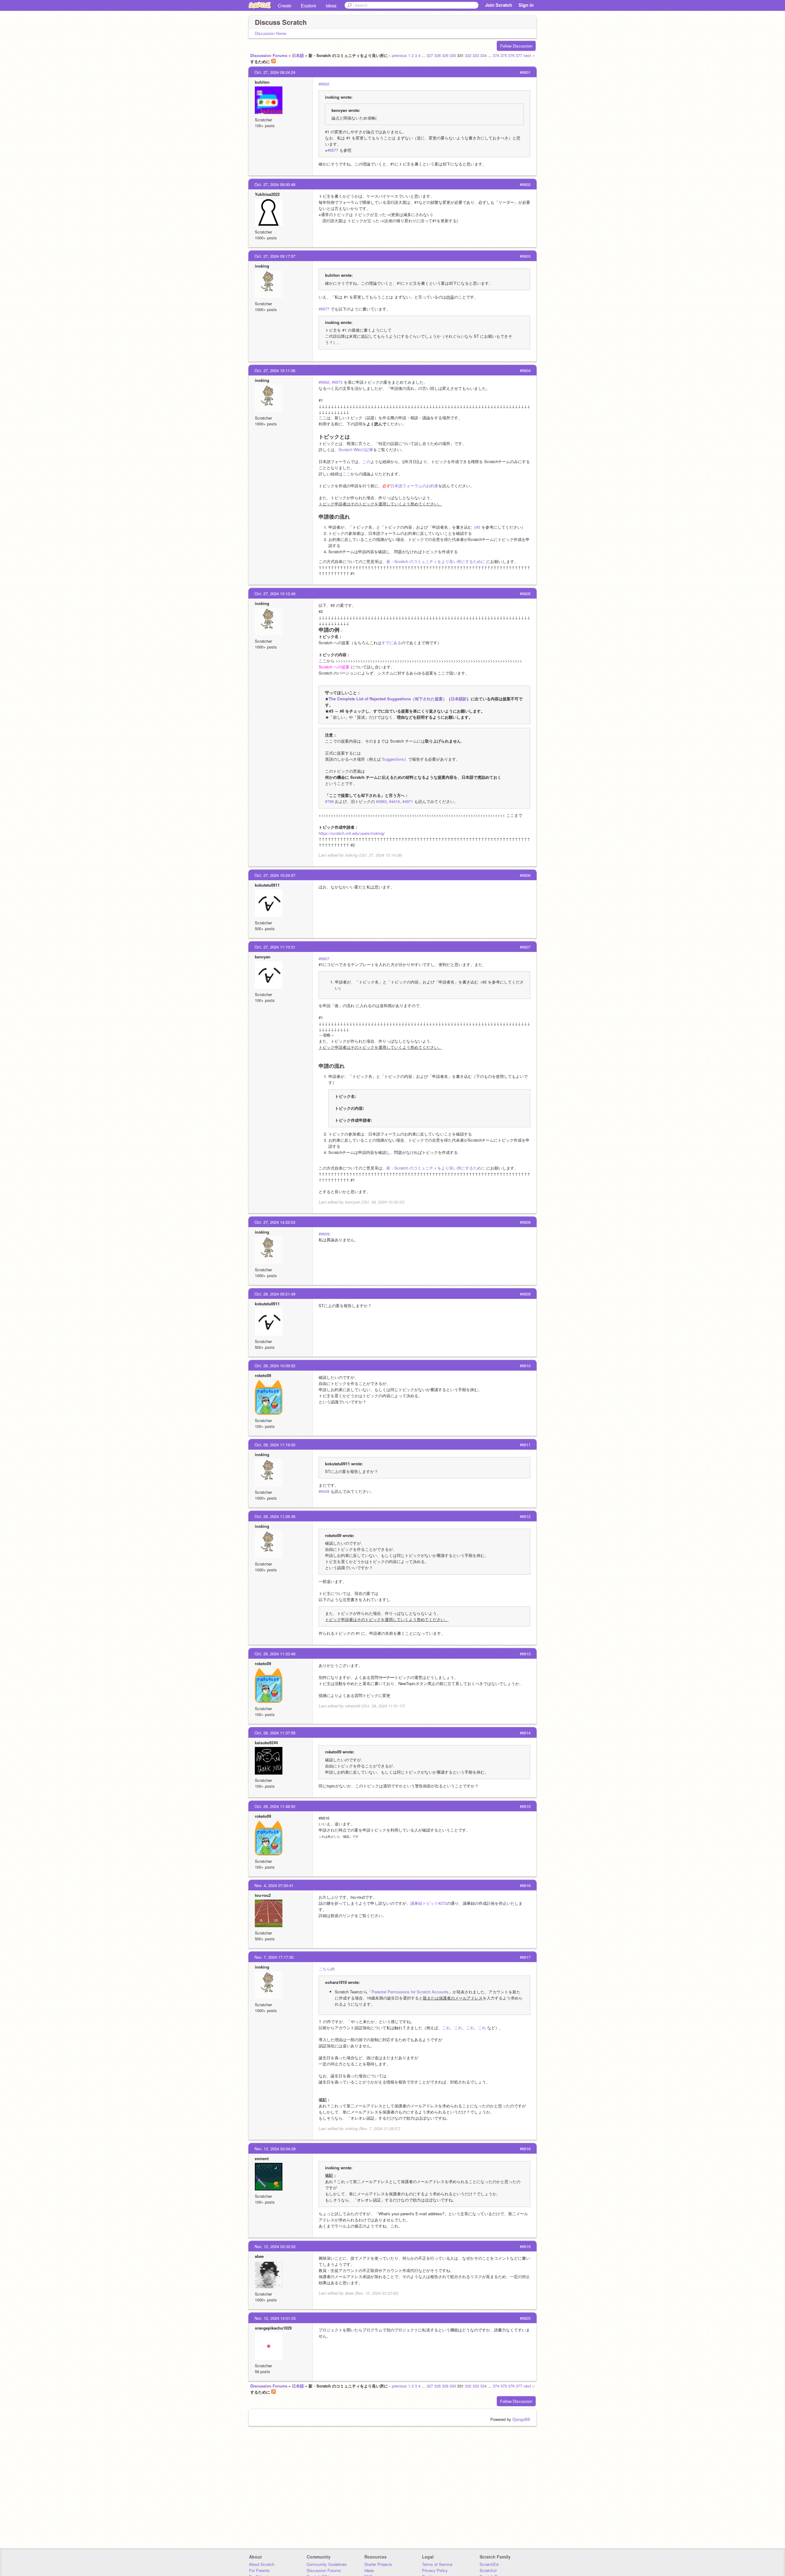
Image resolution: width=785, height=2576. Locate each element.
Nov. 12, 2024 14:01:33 (275, 2318)
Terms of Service (437, 2564)
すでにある (391, 643)
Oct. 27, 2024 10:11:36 (275, 370)
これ (446, 2028)
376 (511, 55)
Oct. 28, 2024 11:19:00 (275, 1445)
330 (453, 55)
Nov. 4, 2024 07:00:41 (274, 1885)
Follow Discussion (516, 46)
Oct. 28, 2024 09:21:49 (275, 1294)
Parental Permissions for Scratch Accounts (410, 1992)
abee (259, 2256)
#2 (478, 527)
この (366, 461)
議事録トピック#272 (429, 1903)
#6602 (324, 84)
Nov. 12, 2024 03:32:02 (275, 2246)
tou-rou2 (263, 1895)
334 (483, 55)
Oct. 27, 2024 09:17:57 (275, 256)
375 (504, 55)
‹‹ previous (398, 55)
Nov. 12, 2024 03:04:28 (275, 2149)
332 (468, 55)
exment (262, 2158)
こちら (325, 1969)
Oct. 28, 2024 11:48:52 (275, 1806)
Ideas (331, 5)
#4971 (408, 801)
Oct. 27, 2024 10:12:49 (275, 594)
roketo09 (263, 1375)
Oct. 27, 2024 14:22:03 (275, 1222)
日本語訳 (459, 699)
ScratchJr (488, 2570)
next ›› (529, 55)
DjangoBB (521, 2419)
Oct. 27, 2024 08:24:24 (275, 72)
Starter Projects (378, 2564)
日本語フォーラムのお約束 (414, 486)
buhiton (262, 82)
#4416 (394, 801)
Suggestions (393, 759)
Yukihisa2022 (267, 194)
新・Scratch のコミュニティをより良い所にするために (436, 561)
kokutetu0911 (267, 885)
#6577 (333, 150)
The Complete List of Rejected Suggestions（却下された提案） (388, 699)
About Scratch (262, 2564)
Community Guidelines (327, 2564)
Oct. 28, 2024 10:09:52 (275, 1366)
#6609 (324, 1234)
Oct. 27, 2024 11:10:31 (275, 947)
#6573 (337, 382)
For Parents (259, 2570)
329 (445, 55)
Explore (308, 5)
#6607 (324, 959)
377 (519, 55)
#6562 (324, 382)
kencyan (263, 957)
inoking (262, 266)
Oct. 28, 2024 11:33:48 (275, 1654)
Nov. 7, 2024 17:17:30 (274, 1957)
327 (430, 55)
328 (437, 55)
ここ (347, 474)
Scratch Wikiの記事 (356, 449)
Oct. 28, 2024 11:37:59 (275, 1733)
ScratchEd (489, 2564)
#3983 (381, 801)
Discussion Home (270, 33)
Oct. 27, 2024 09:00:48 (275, 184)
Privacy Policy (435, 2570)
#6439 (324, 1491)
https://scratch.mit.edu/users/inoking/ (352, 833)
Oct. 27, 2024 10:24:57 (275, 875)
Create (285, 5)
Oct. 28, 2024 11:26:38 (275, 1516)
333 (476, 55)
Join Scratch (499, 5)
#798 (329, 801)
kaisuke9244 (266, 1743)
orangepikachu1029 (273, 2328)
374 (496, 55)
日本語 (298, 55)
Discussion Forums (269, 55)
